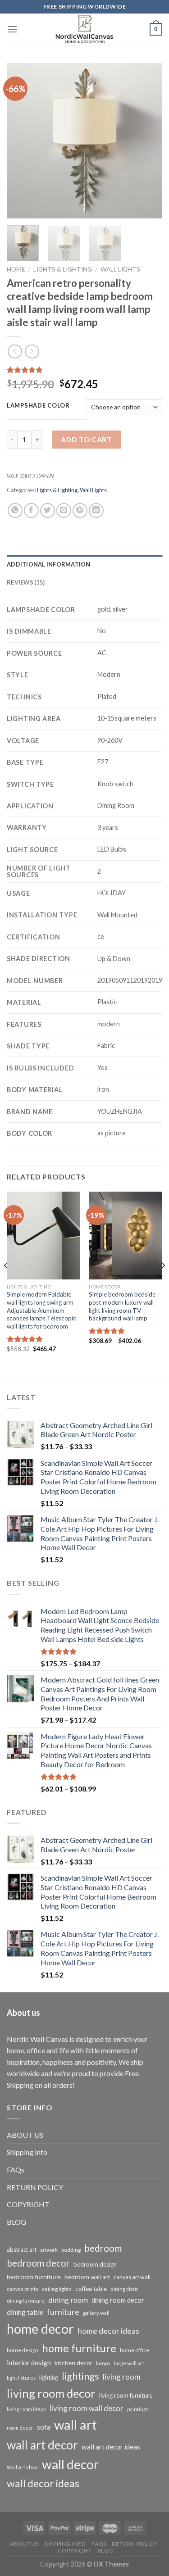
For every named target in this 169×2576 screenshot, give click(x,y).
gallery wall (96, 2313)
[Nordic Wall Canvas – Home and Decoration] (85, 29)
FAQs (16, 2170)
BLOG (16, 2222)
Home (16, 269)
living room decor (51, 2393)
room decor (20, 2428)
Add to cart (86, 439)
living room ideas (26, 2409)
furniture (63, 2312)
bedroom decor (38, 2263)
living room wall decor (87, 2408)
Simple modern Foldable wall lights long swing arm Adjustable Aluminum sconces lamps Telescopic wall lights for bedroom (41, 1310)
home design (23, 2350)
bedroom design (95, 2264)
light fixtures (21, 2378)
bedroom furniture (34, 2277)
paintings (138, 2409)
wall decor (70, 2464)
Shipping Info (27, 2152)
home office (135, 2350)
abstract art (22, 2249)
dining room (68, 2300)
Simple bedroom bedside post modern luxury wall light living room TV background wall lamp (122, 1306)
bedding (71, 2250)
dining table (25, 2312)
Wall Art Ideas (23, 2467)
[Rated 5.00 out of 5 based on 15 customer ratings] (84, 370)
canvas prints (23, 2289)
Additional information (49, 564)
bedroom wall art (87, 2277)
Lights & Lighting (63, 269)
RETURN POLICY (35, 2187)
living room (122, 2377)
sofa (44, 2427)
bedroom (103, 2248)
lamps (103, 2363)
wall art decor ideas (111, 2447)
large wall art (129, 2363)
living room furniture (126, 2395)
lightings (80, 2376)
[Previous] (21, 141)
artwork (49, 2250)
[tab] (84, 564)
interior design (29, 2363)
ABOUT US (25, 2135)
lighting (49, 2377)
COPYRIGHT (28, 2204)
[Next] (148, 141)
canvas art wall (132, 2277)
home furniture (79, 2348)
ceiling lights (57, 2289)
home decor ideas (108, 2331)
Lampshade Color (38, 406)
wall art (75, 2424)
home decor (40, 2329)
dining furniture (26, 2301)
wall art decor (42, 2445)
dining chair (124, 2289)
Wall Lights (120, 269)
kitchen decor (73, 2363)
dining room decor (118, 2300)
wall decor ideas (43, 2483)
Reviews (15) (26, 582)
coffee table (91, 2289)
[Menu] (12, 29)
